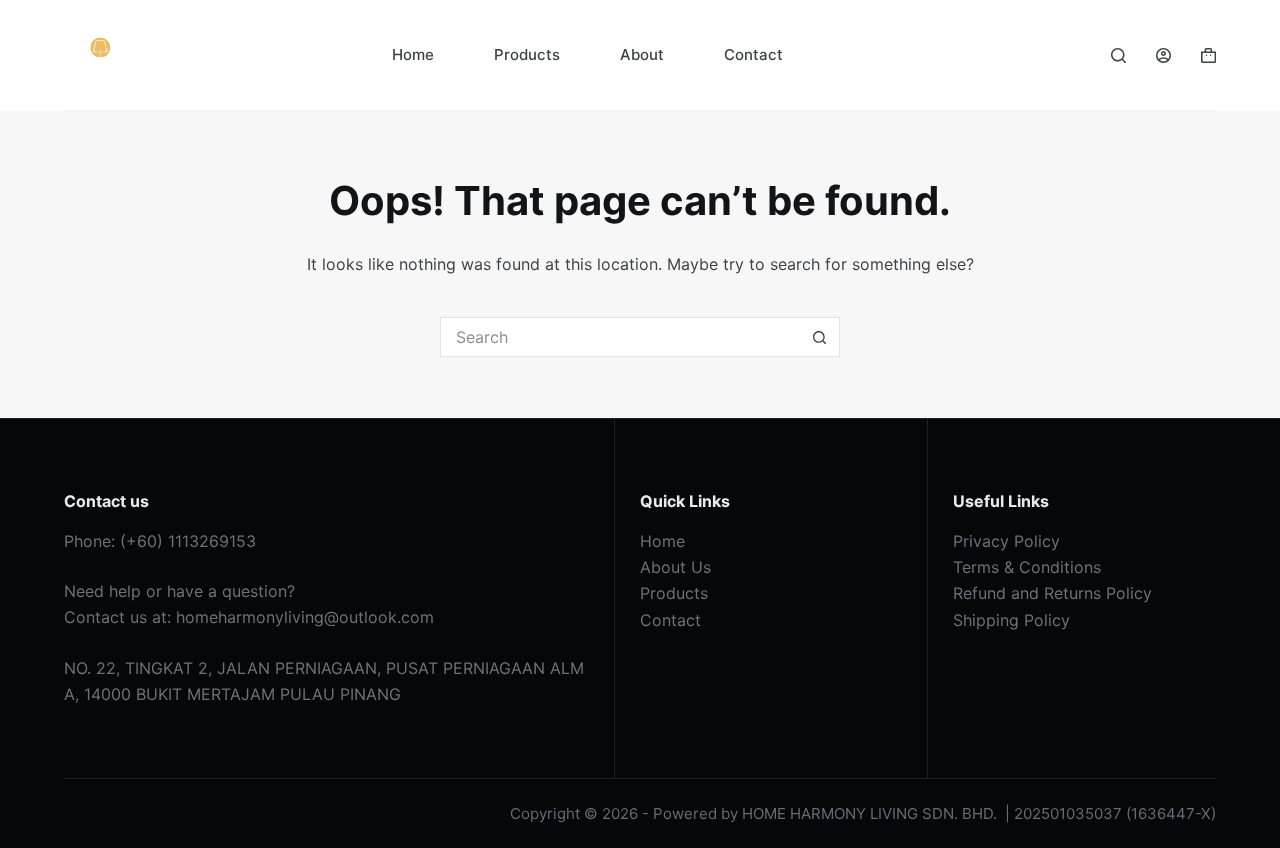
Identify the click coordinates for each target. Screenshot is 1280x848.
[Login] (1163, 55)
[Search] (1118, 55)
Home (413, 54)
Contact (753, 54)
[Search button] (820, 337)
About (642, 54)
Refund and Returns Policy (1052, 593)
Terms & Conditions (1027, 567)
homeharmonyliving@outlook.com (305, 617)
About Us (675, 567)
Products (527, 54)
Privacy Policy (1006, 541)
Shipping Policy (1011, 620)
